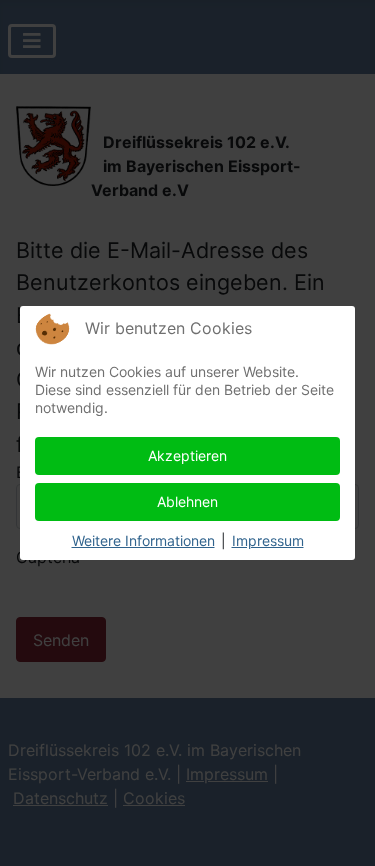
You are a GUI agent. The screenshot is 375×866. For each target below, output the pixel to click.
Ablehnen (187, 501)
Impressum (268, 540)
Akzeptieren (187, 455)
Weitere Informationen (143, 540)
